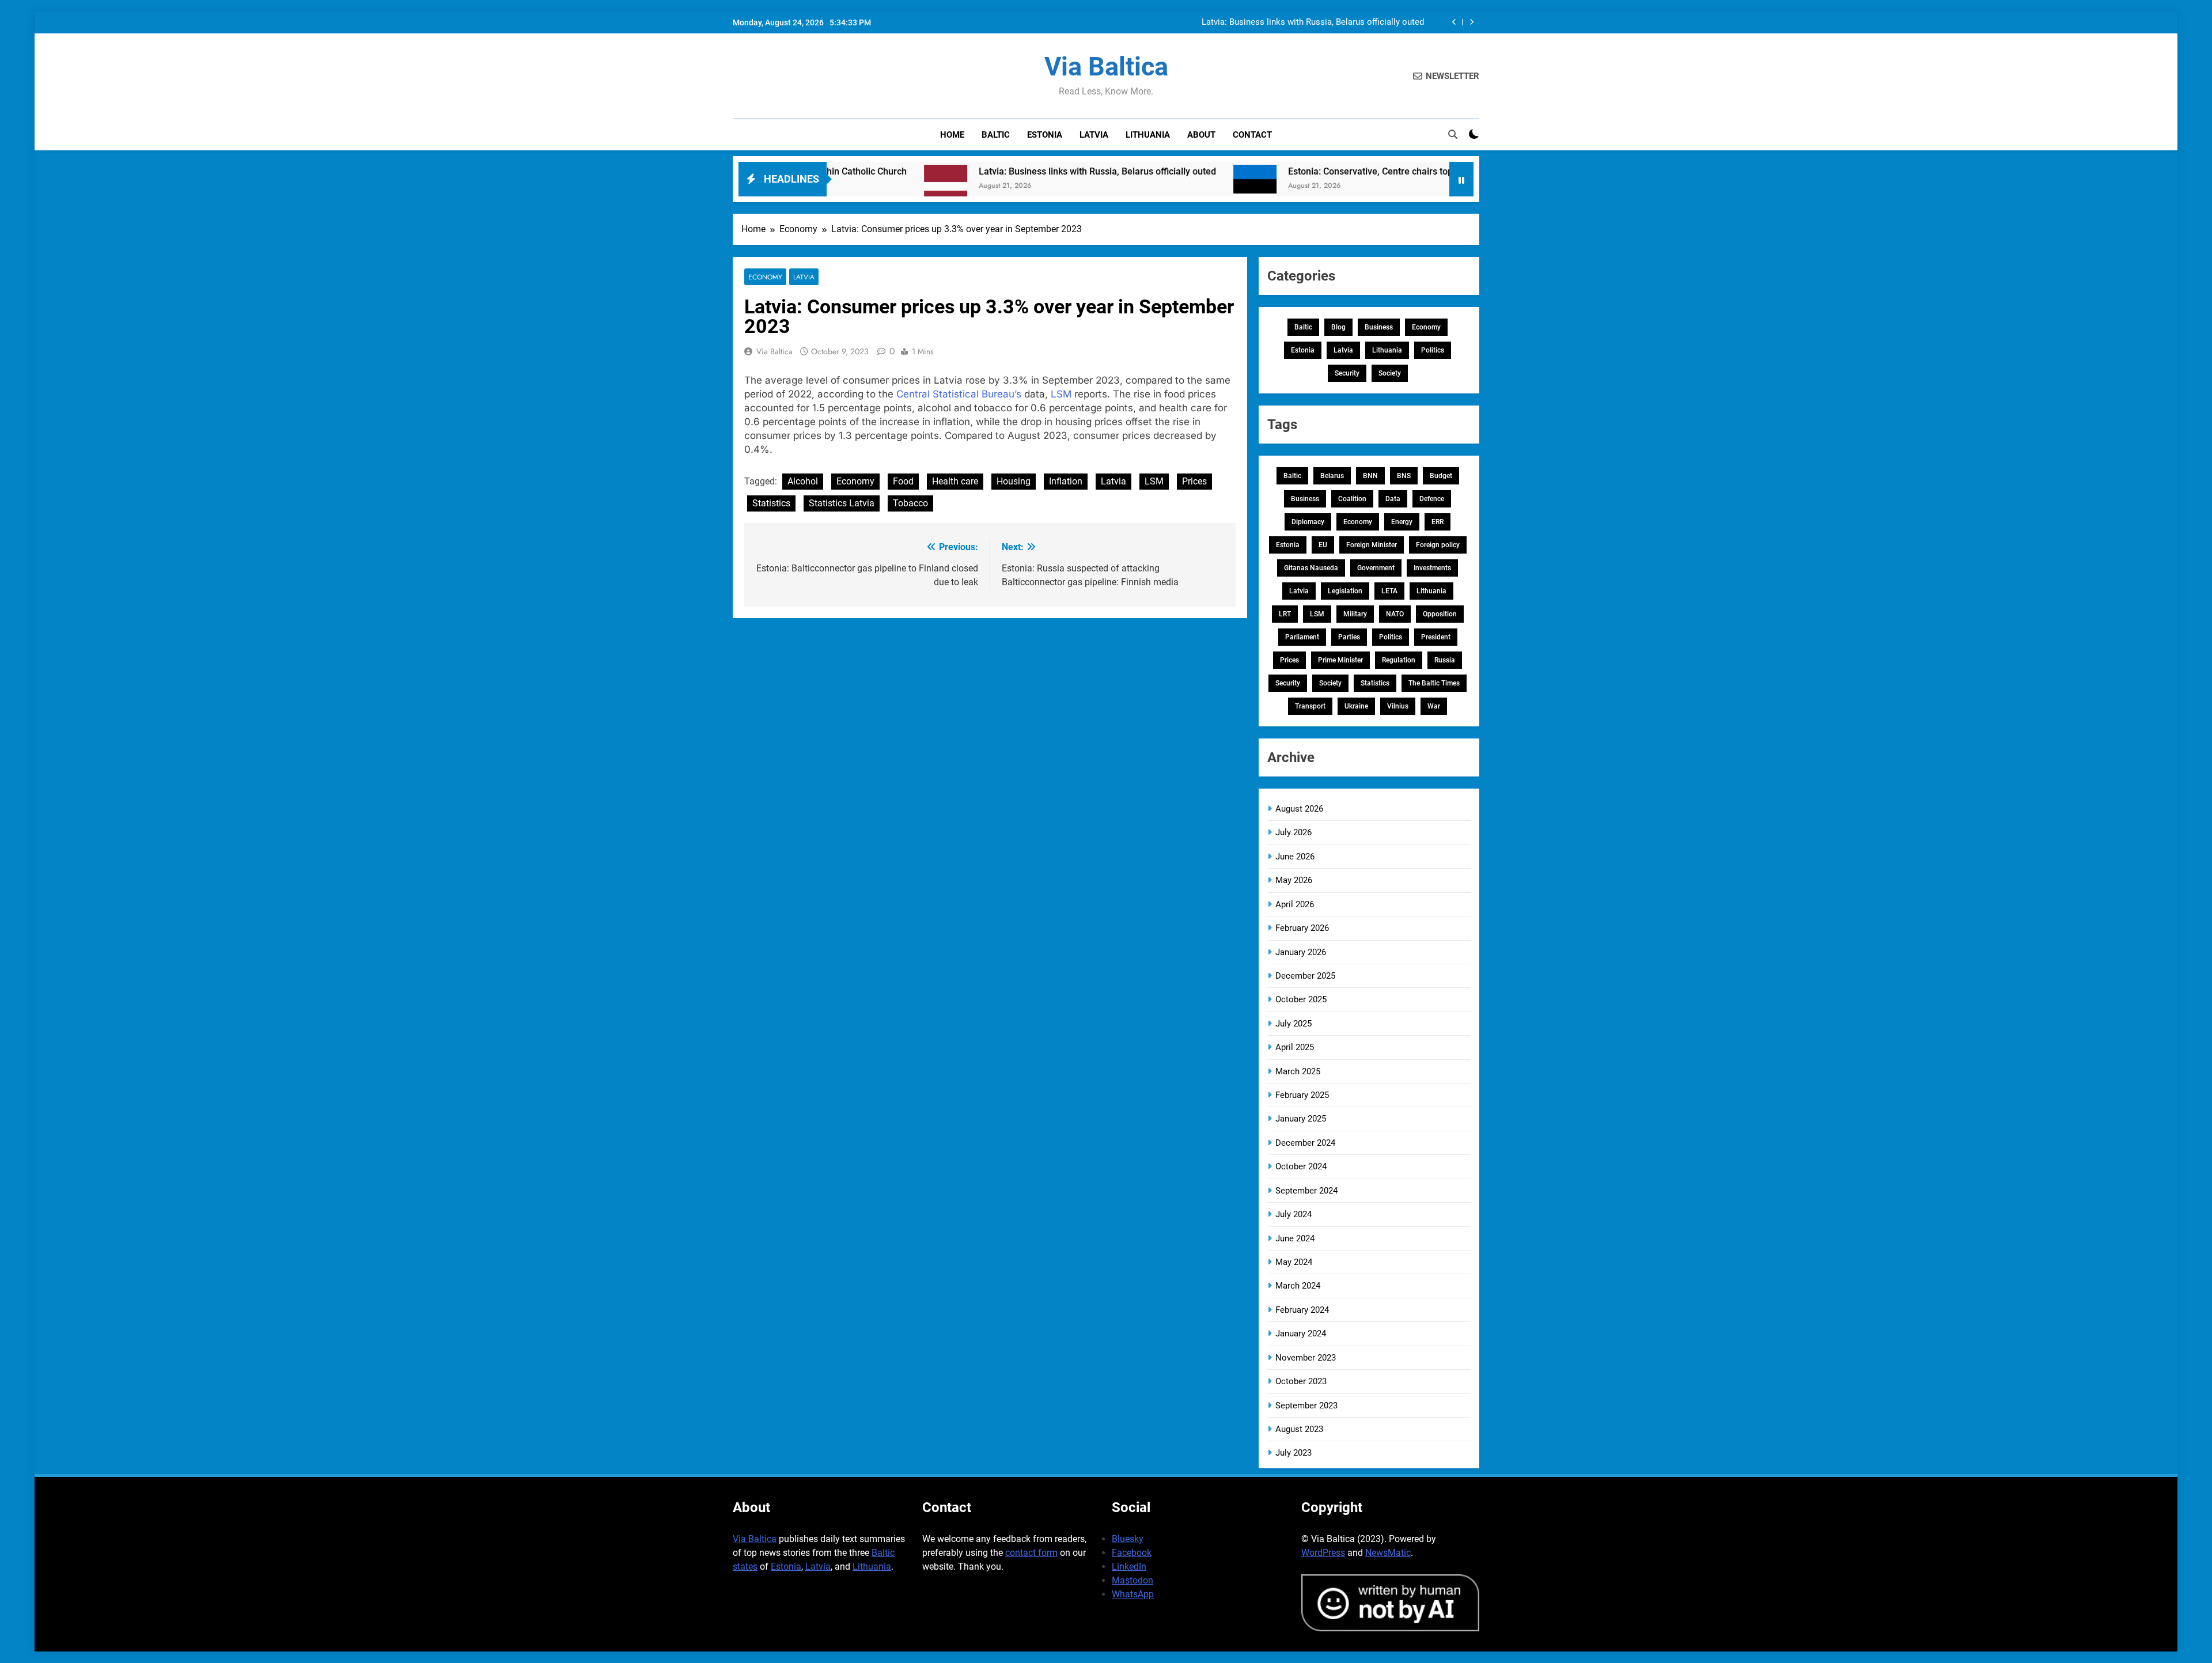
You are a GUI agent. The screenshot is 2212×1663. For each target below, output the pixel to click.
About (1201, 135)
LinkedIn (1129, 1567)
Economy (765, 277)
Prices (1194, 481)
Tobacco (910, 503)
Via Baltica (1106, 67)
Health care (955, 481)
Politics (1433, 350)
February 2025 (1302, 1095)
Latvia (1094, 135)
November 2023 (1306, 1358)
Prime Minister (1340, 660)
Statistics (771, 503)
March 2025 (1298, 1071)
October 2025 (1301, 999)
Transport (1310, 706)
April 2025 (1295, 1047)
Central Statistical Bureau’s (959, 394)
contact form (1031, 1553)
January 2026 (1301, 952)
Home (952, 135)
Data (1393, 499)
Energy (1402, 522)
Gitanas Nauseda (1311, 568)
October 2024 (1301, 1166)
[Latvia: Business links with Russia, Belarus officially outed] (836, 186)
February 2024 (1302, 1310)
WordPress (1323, 1553)
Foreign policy (1438, 545)
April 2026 (1295, 904)
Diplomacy (1308, 522)
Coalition (1352, 499)
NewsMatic (1388, 1553)
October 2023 (1301, 1381)
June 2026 (1295, 857)
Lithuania (1148, 135)
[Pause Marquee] (1461, 179)
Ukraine (1356, 706)
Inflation (1066, 481)
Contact (1252, 135)
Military (1355, 614)
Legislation (1345, 591)
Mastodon (1132, 1580)
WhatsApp (1133, 1594)
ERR (1438, 522)
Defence (1432, 499)
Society (1390, 373)
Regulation (1399, 660)
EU (1323, 545)
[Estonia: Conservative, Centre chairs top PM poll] (1145, 186)
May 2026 (1294, 880)
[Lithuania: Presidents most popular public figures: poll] (1415, 186)
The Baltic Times (1434, 683)
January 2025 (1301, 1119)
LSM (1061, 394)
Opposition (1440, 614)
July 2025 (1294, 1024)
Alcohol (803, 481)
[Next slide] (1471, 22)
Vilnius (1398, 706)
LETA (1389, 591)
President (1436, 637)
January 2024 (1301, 1334)
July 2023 (1294, 1453)
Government (1376, 568)
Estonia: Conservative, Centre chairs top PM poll (1277, 171)
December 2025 (1305, 976)
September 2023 (1306, 1406)
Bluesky (1128, 1539)
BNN (1370, 476)
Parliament (1302, 637)
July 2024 (1294, 1214)
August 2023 (1299, 1429)
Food (903, 481)
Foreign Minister (1372, 545)
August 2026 (1299, 809)
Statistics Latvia (842, 503)
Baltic (996, 135)
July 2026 (1294, 832)
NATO (1395, 614)
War (1434, 706)
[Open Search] (1453, 134)
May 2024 (1294, 1262)
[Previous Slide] (1454, 22)
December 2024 (1305, 1143)
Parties (1349, 637)
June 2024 (1295, 1238)
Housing (1014, 481)
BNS (1404, 476)
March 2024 (1298, 1286)
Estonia (1045, 135)
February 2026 (1302, 928)
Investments (1432, 568)
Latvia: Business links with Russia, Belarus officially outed (1313, 22)
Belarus (1332, 476)
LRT (1285, 614)
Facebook (1132, 1553)
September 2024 (1306, 1191)
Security (1347, 373)
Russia (1445, 660)
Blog (1338, 327)
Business (1379, 327)
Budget (1441, 476)
